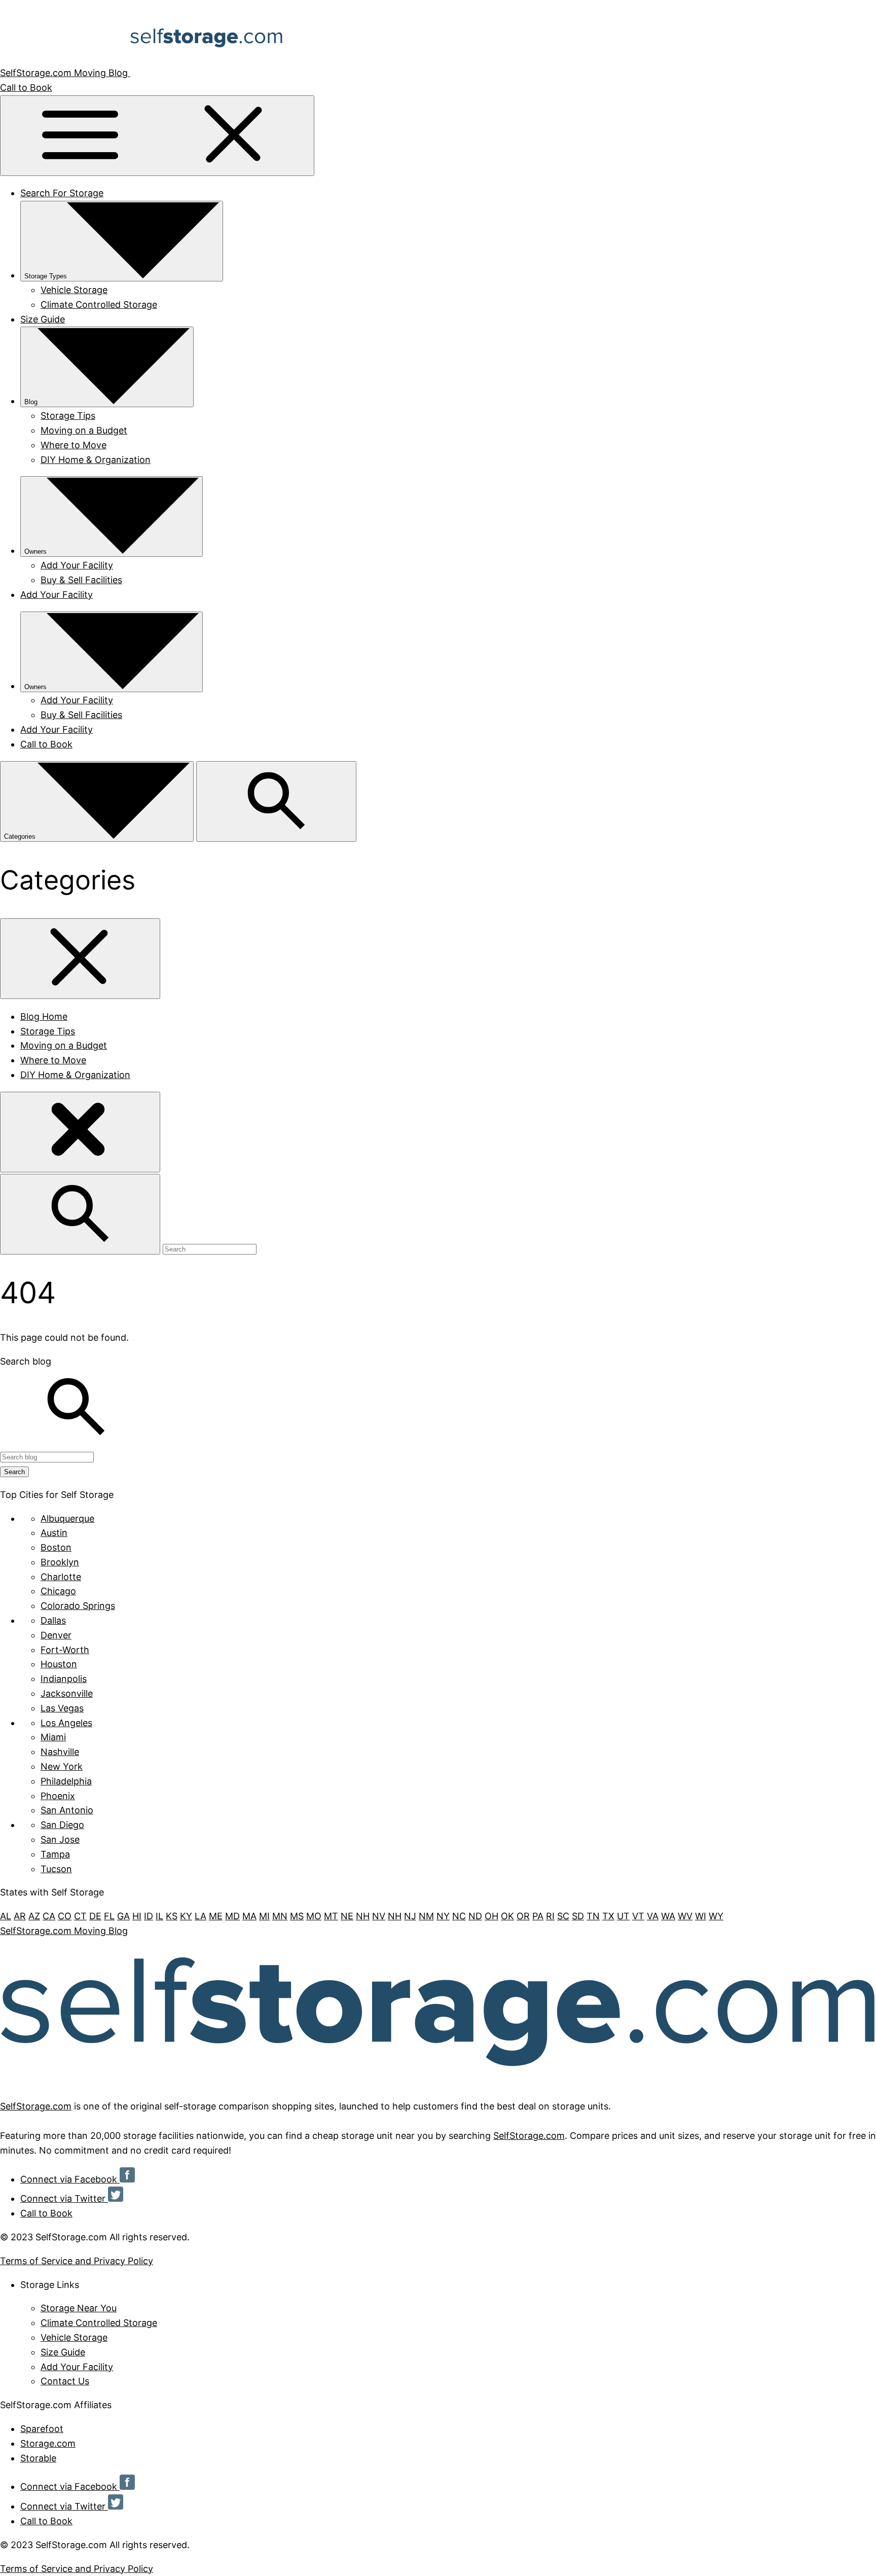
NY (443, 1916)
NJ (410, 1916)
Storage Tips (68, 416)
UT (623, 1916)
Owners (35, 551)
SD (578, 1916)
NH (363, 1916)
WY (716, 1916)
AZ (34, 1916)
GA (123, 1916)
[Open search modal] (276, 801)
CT (80, 1916)
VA (653, 1916)
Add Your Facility (77, 565)
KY (186, 1916)
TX (608, 1916)
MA (249, 1916)
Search (14, 1472)
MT (331, 1916)
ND (475, 1916)
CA (49, 1916)
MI (264, 1916)
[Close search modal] (80, 1132)
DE (95, 1916)
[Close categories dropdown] (80, 959)
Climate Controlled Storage (99, 305)
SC (563, 1916)
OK (507, 1916)
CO (65, 1916)
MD (232, 1916)
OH (491, 1916)
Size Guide (43, 319)
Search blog (26, 1361)
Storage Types (46, 276)
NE (347, 1916)
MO (314, 1916)
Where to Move (74, 445)
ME (216, 1916)
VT (638, 1916)
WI (701, 1916)
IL (159, 1916)
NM (426, 1916)
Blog (31, 402)
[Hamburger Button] (157, 136)
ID (149, 1916)
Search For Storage (62, 193)
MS (297, 1916)
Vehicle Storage (74, 290)
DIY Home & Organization (96, 460)
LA (200, 1916)
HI (137, 1916)
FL (109, 1916)
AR (20, 1916)
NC (459, 1916)
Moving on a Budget (84, 430)
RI (550, 1916)
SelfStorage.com (36, 2106)
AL (6, 1916)
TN (593, 1916)
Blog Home (44, 1016)
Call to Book (26, 87)
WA (668, 1916)
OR (523, 1916)
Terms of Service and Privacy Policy (77, 2261)
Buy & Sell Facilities (81, 580)
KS (172, 1916)
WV (685, 1916)
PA (538, 1916)
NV (379, 1916)
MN (280, 1916)
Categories (21, 836)
